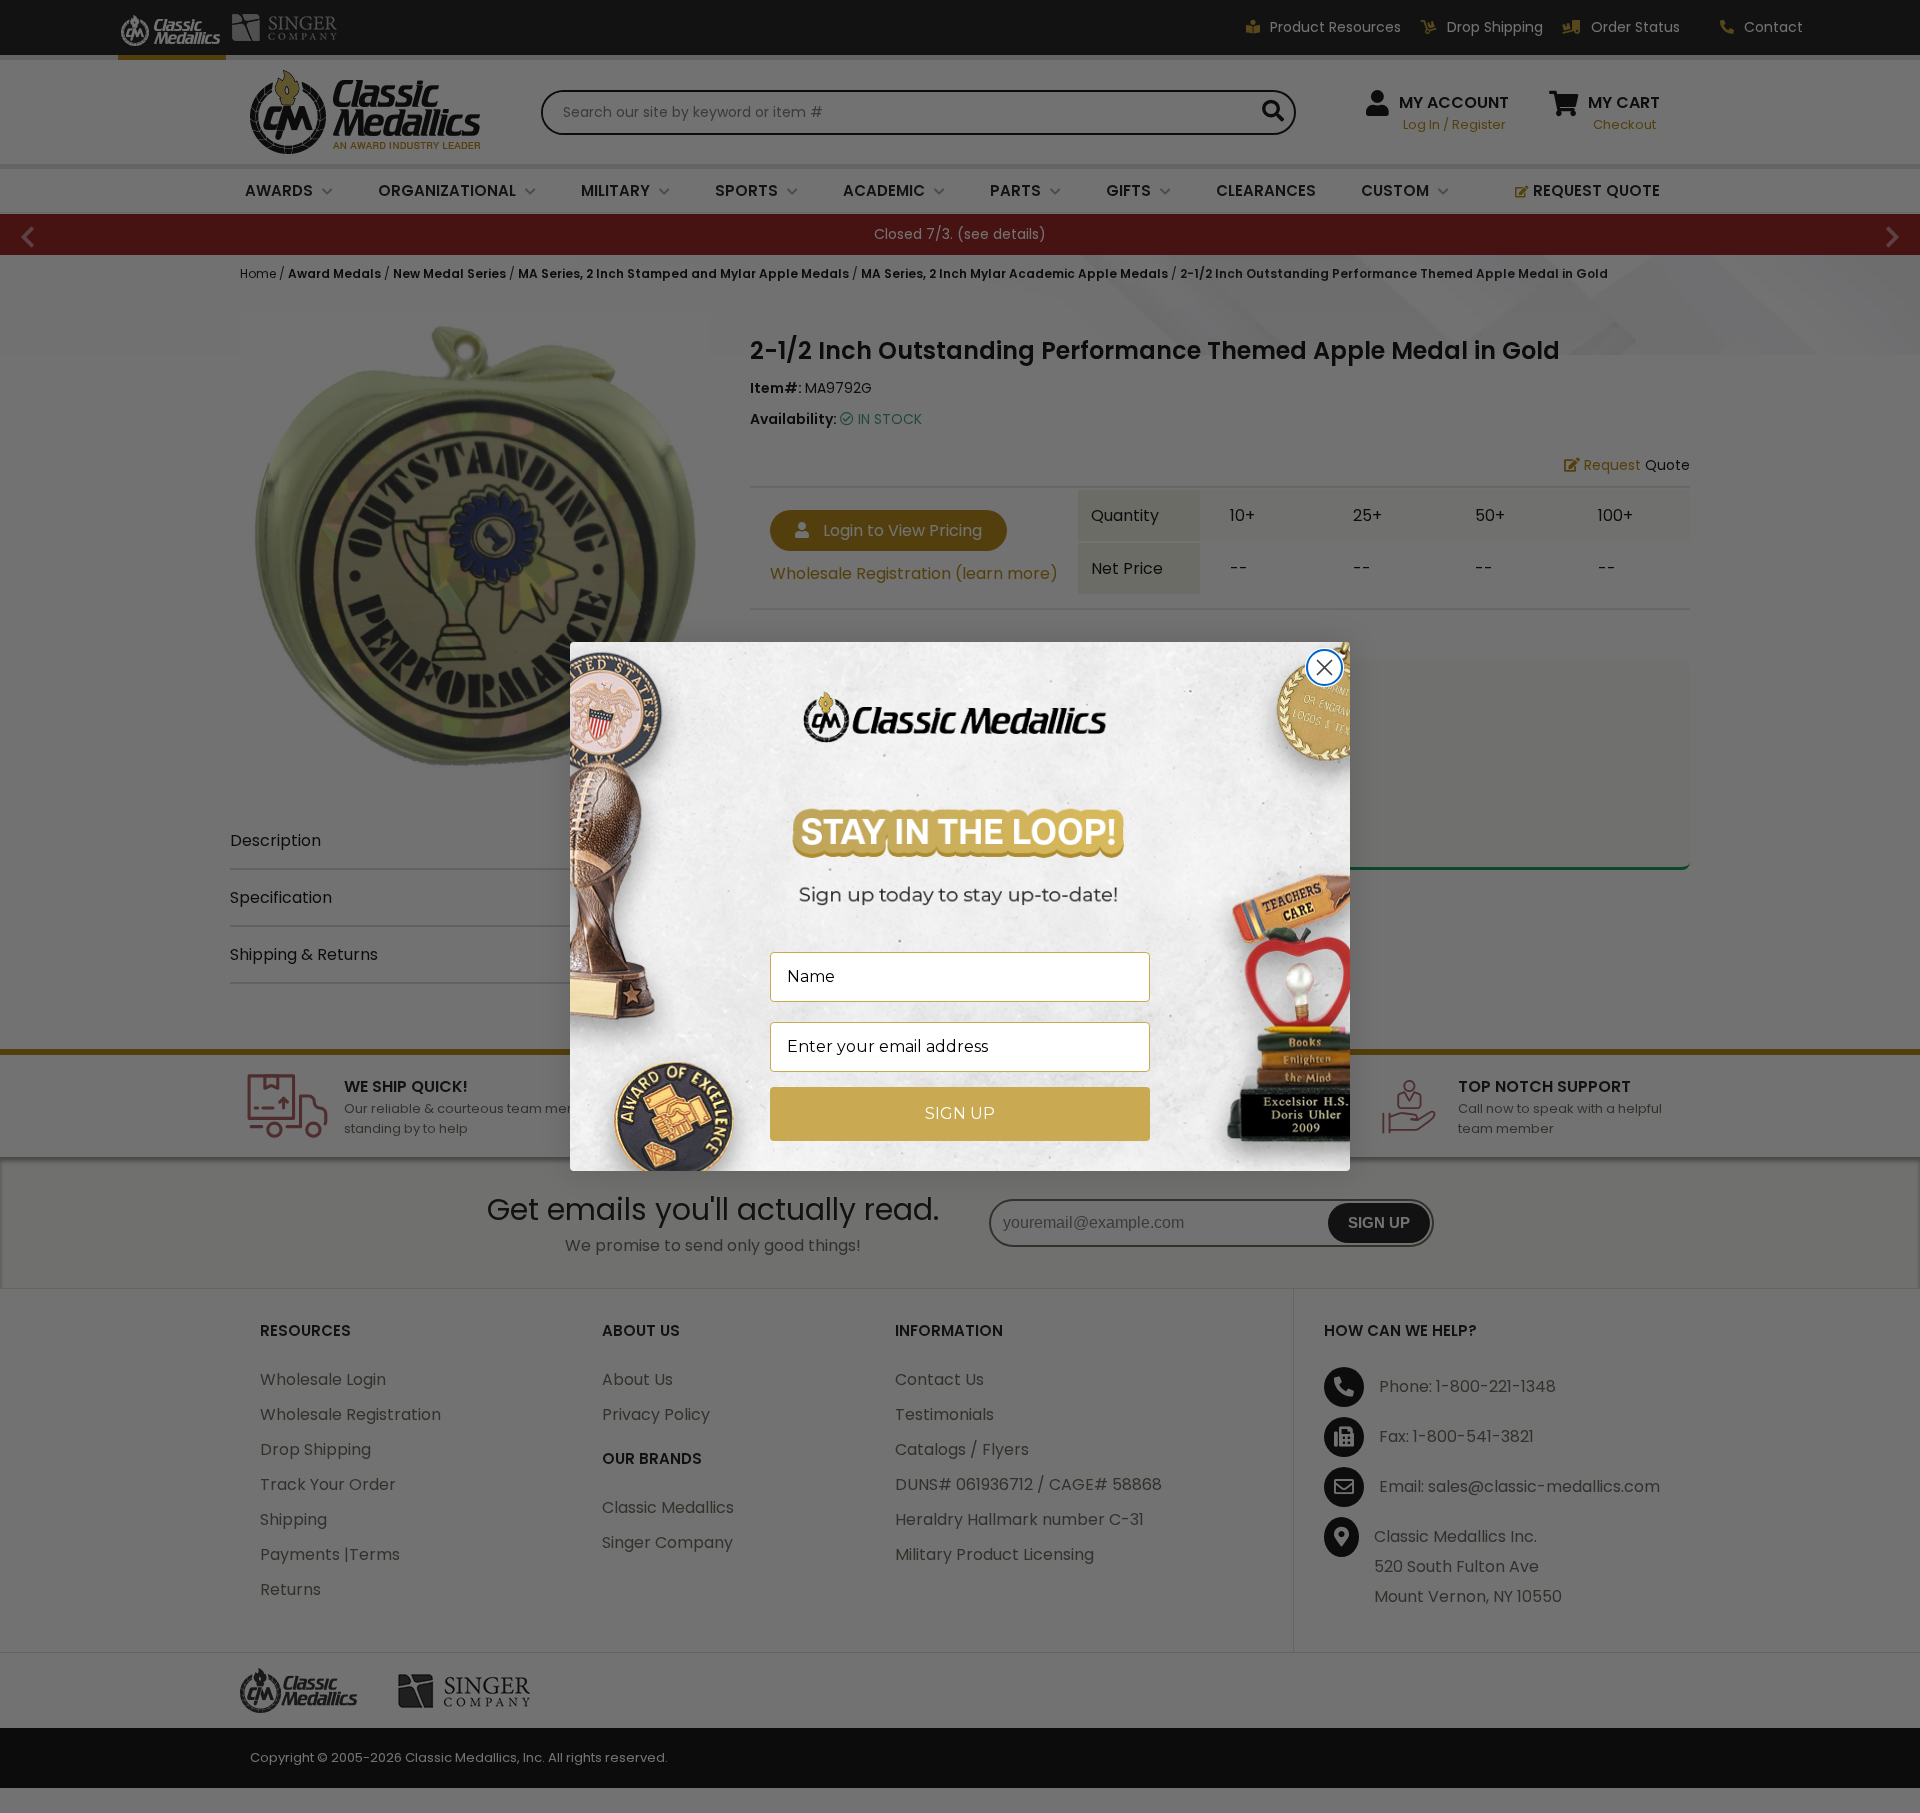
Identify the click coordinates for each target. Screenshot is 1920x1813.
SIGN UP (960, 1113)
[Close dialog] (1324, 667)
